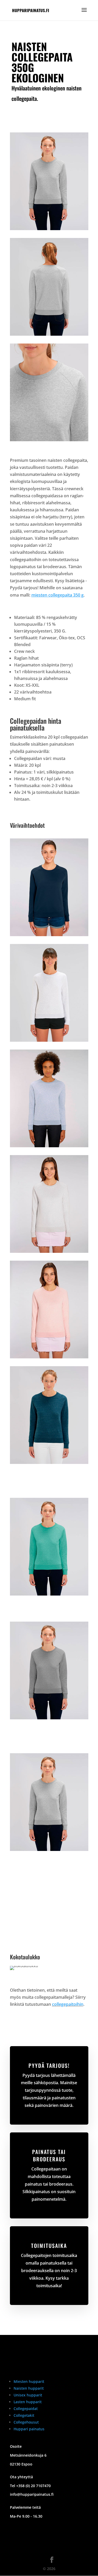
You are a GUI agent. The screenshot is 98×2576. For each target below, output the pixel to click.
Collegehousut (26, 2422)
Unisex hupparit (28, 2395)
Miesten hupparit (29, 2381)
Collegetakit (24, 2415)
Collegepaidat (26, 2409)
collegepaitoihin (68, 2004)
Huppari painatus (29, 2429)
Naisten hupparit (29, 2388)
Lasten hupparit (28, 2402)
